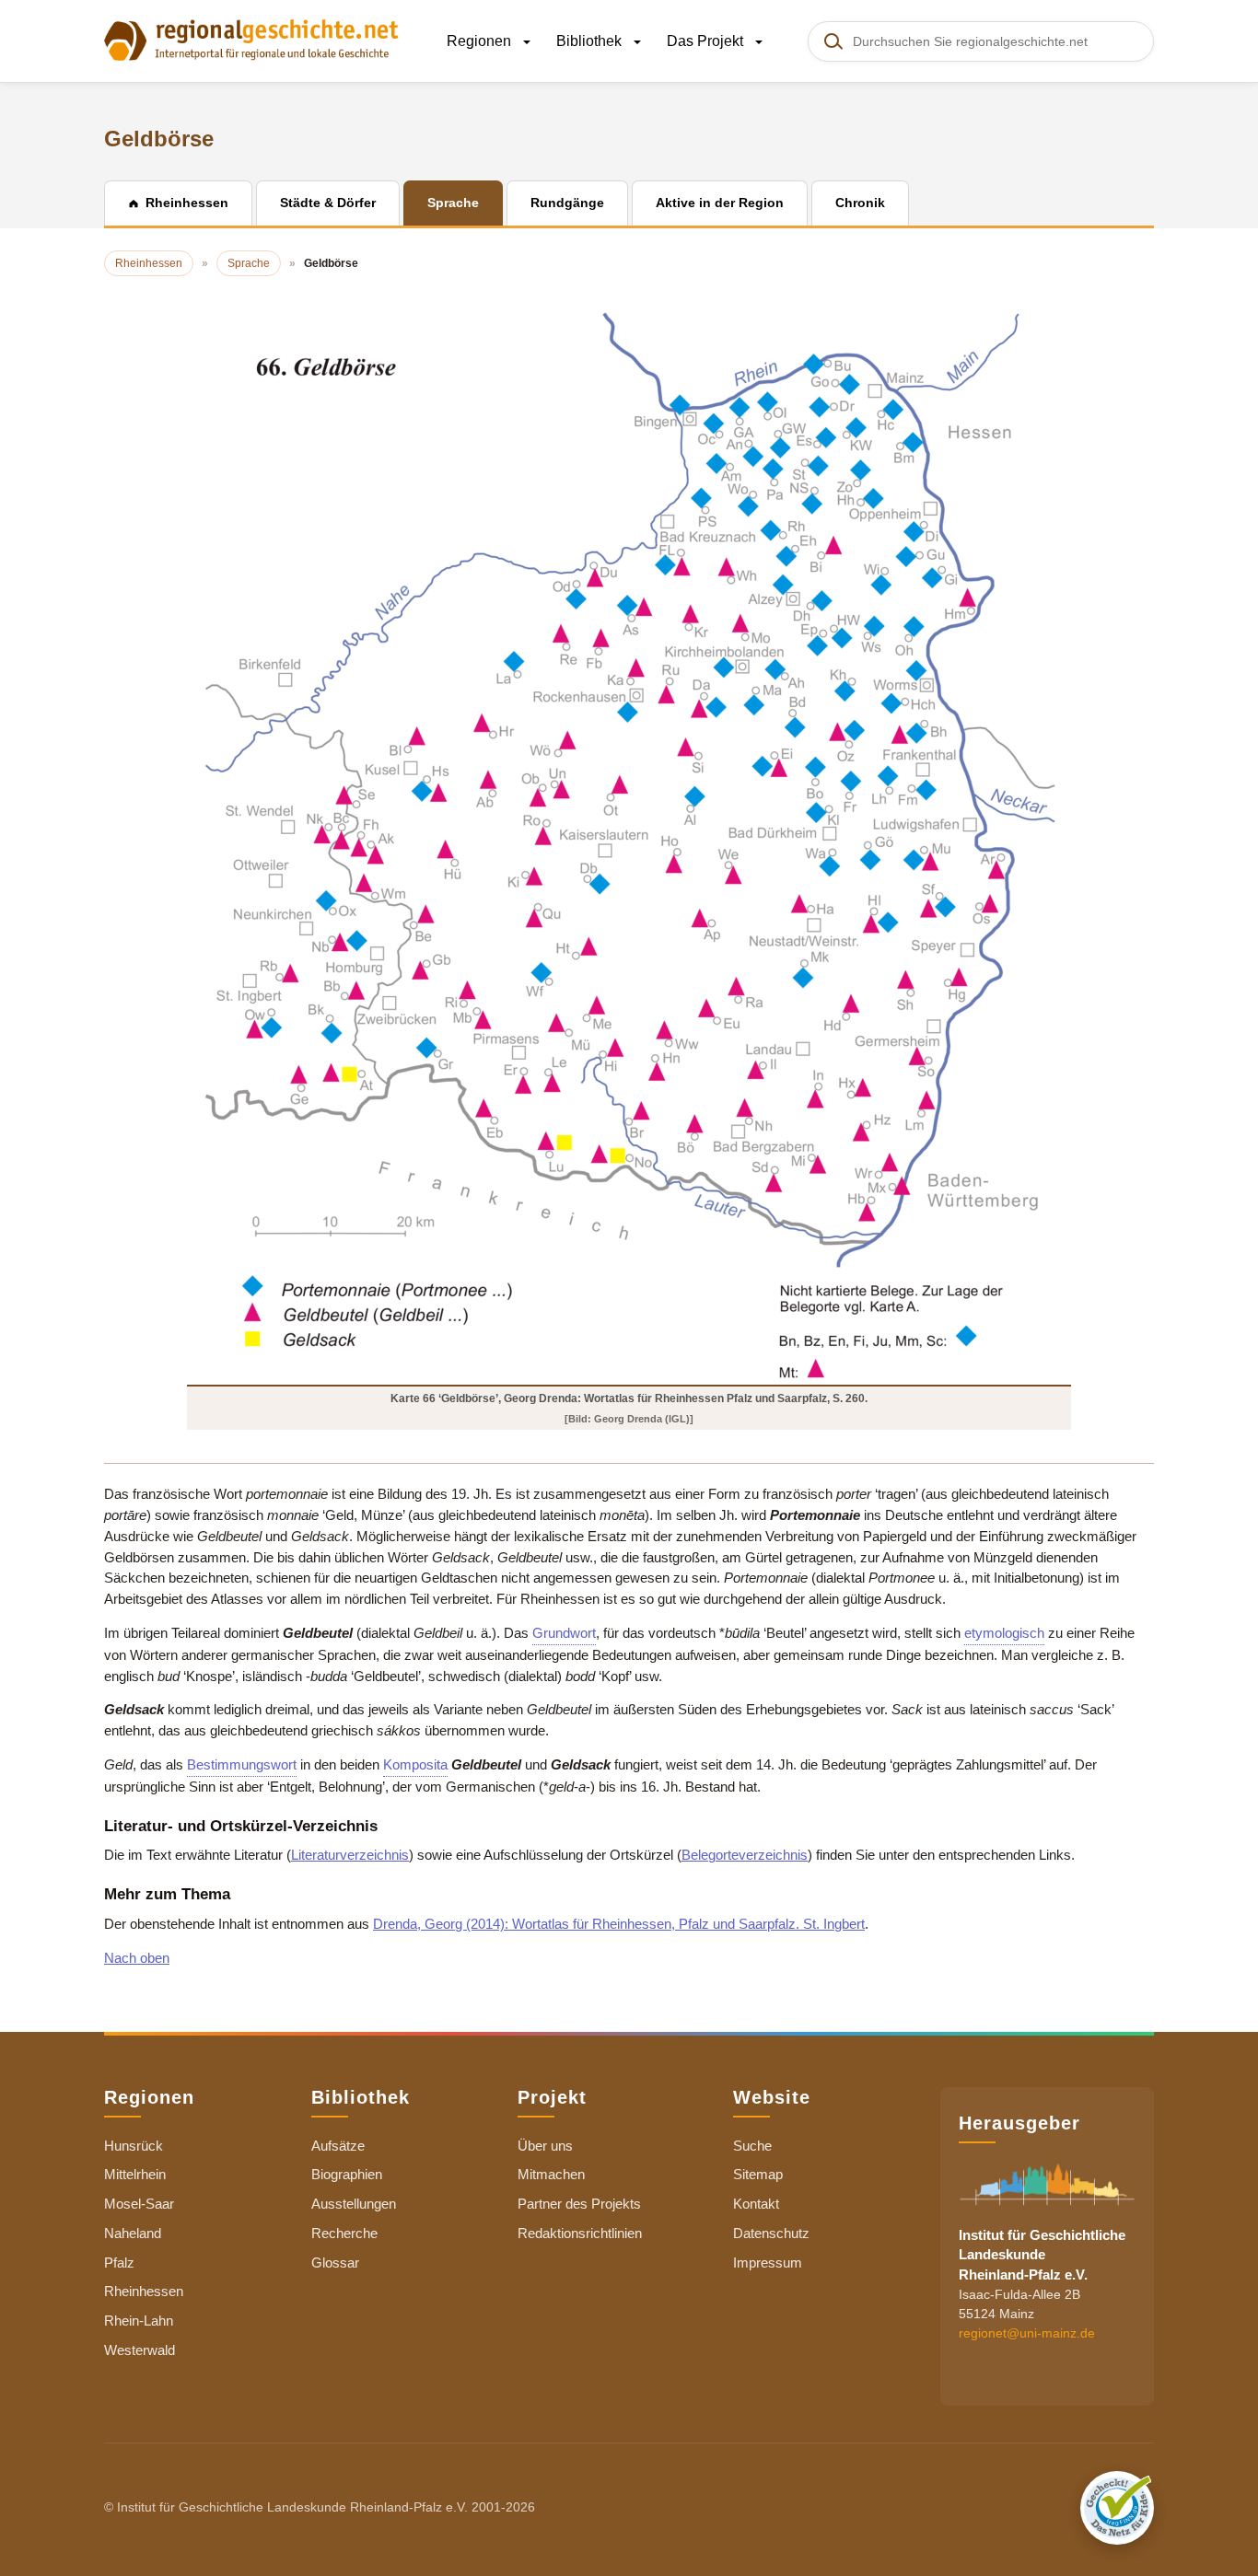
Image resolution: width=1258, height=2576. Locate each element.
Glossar (335, 2263)
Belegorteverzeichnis (745, 1855)
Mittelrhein (135, 2174)
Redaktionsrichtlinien (580, 2233)
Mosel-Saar (139, 2204)
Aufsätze (338, 2146)
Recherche (344, 2233)
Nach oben (137, 1958)
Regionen (481, 41)
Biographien (347, 2174)
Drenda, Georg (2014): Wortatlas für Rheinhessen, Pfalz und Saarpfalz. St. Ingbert (619, 1924)
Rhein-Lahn (139, 2321)
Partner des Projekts (579, 2204)
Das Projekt (707, 41)
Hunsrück (134, 2146)
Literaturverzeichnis (350, 1855)
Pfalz (119, 2263)
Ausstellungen (354, 2204)
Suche (752, 2146)
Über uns (545, 2146)
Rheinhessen (144, 2291)
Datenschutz (771, 2233)
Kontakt (756, 2204)
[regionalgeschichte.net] (251, 39)
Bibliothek (591, 41)
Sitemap (758, 2174)
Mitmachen (551, 2174)
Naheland (133, 2233)
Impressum (768, 2263)
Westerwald (140, 2350)
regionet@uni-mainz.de (1027, 2333)
